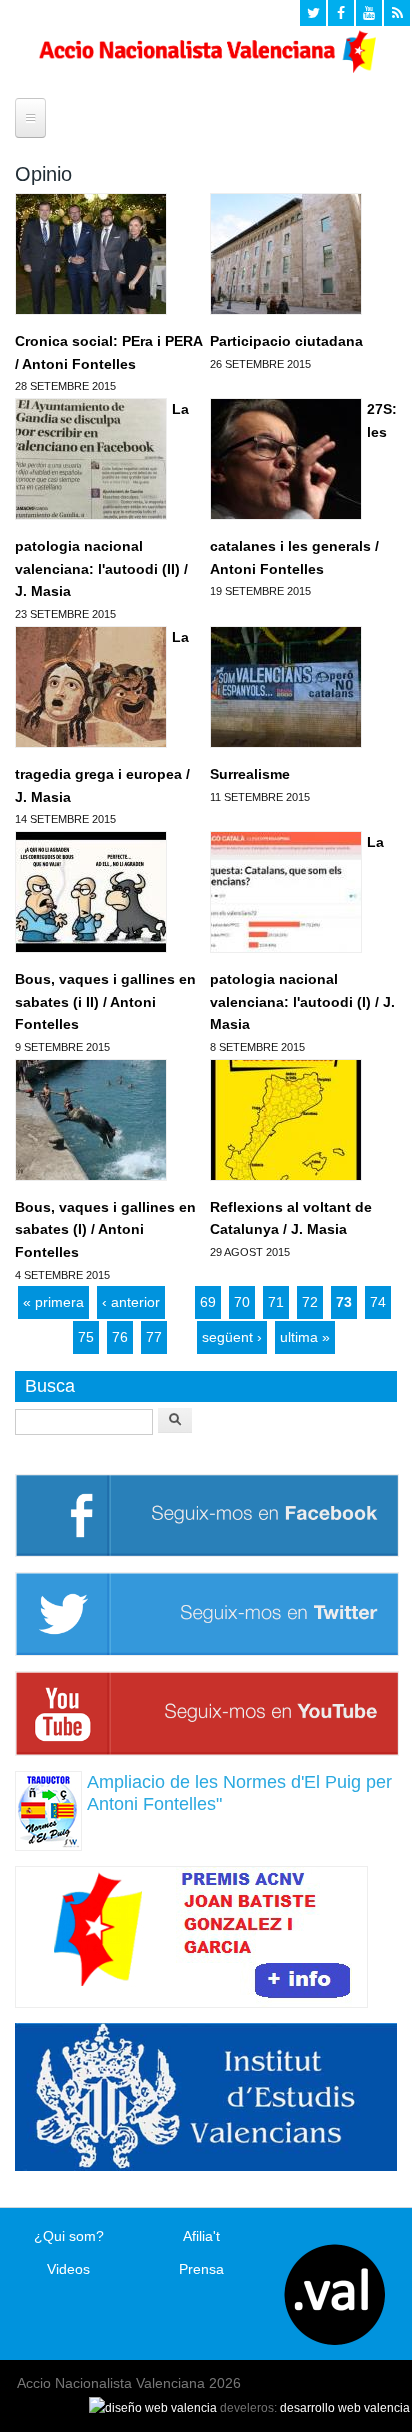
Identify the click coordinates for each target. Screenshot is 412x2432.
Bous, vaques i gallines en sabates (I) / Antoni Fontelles (105, 1229)
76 (120, 1337)
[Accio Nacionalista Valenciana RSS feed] (397, 13)
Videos (68, 2269)
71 (276, 1302)
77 (154, 1337)
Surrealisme (250, 774)
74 (378, 1302)
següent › (232, 1337)
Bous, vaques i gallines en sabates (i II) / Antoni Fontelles (105, 1001)
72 (310, 1302)
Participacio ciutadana (286, 341)
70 (242, 1302)
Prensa (201, 2269)
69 (208, 1302)
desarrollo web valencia (345, 2408)
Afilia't (201, 2236)
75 (86, 1337)
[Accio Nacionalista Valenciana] (206, 68)
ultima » (305, 1337)
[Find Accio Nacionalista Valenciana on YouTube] (369, 13)
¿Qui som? (69, 2236)
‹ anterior (131, 1302)
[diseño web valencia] (153, 2408)
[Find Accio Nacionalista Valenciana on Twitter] (313, 13)
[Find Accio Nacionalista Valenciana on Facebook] (341, 13)
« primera (53, 1302)
